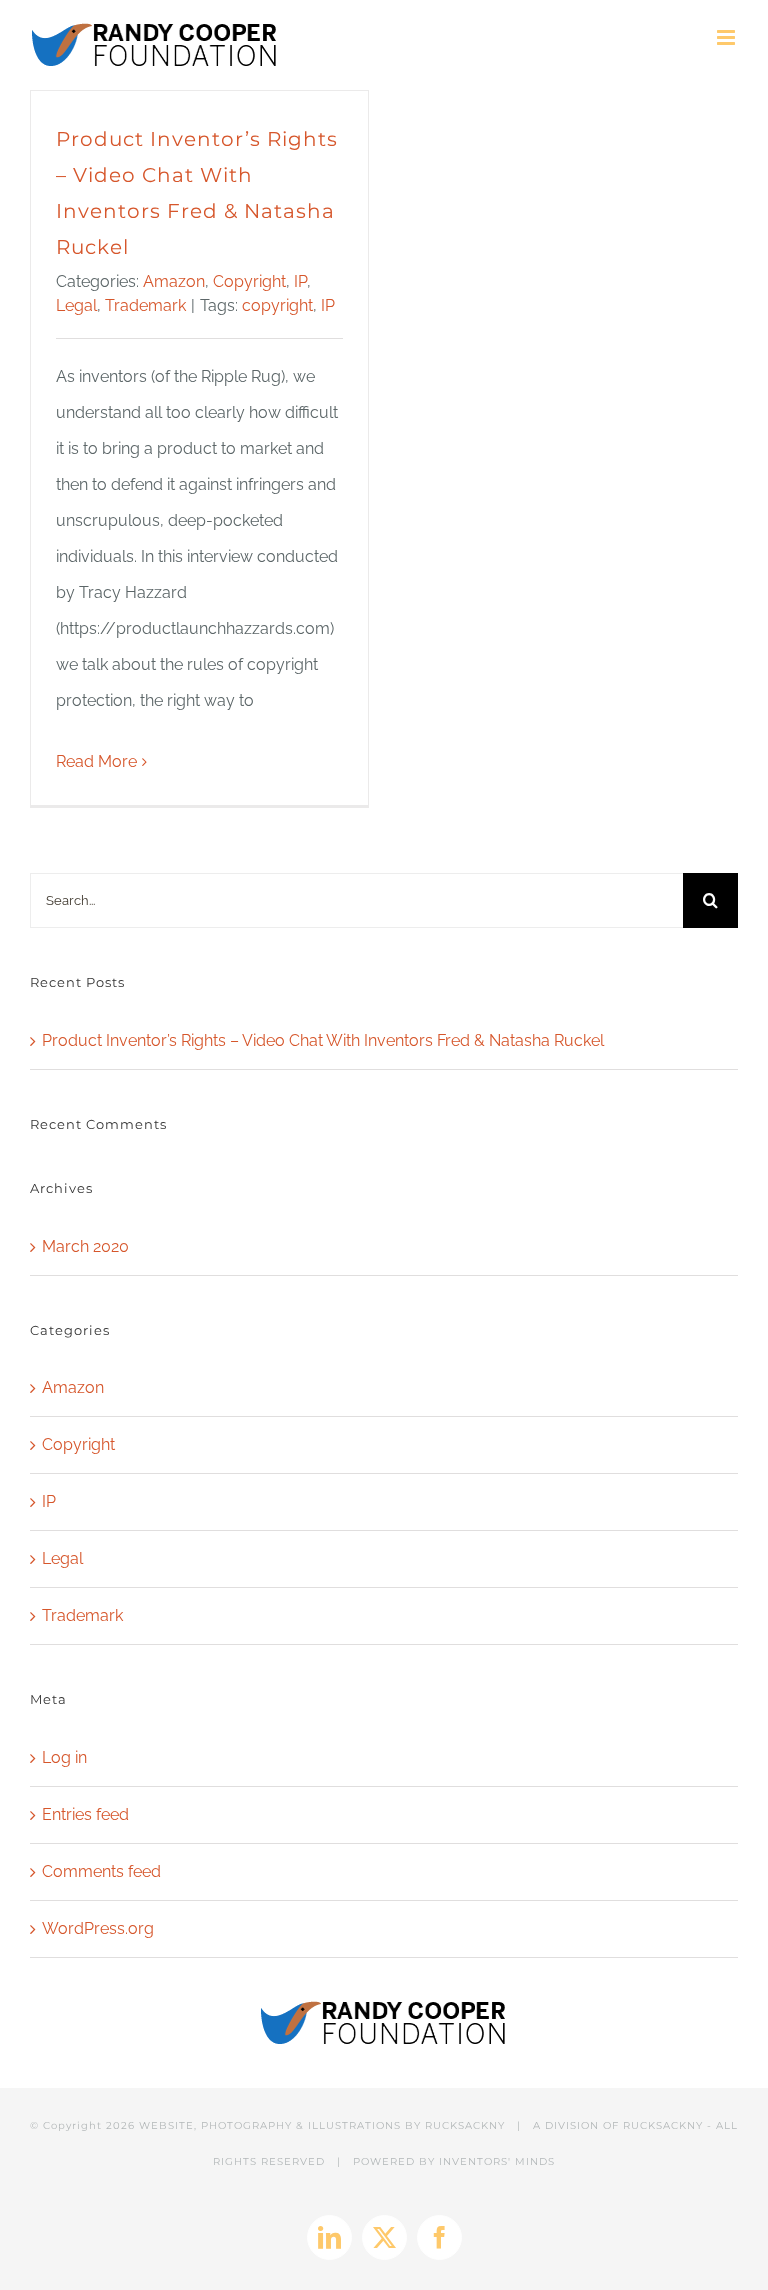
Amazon (174, 281)
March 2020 (85, 1246)
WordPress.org (98, 1928)
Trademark (145, 305)
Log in (64, 1757)
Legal (76, 305)
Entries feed (85, 1814)
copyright (277, 305)
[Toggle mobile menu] (727, 37)
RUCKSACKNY (465, 2125)
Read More (96, 761)
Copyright (249, 281)
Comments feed (101, 1871)
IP (300, 281)
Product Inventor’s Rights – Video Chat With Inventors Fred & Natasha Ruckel (323, 1040)
